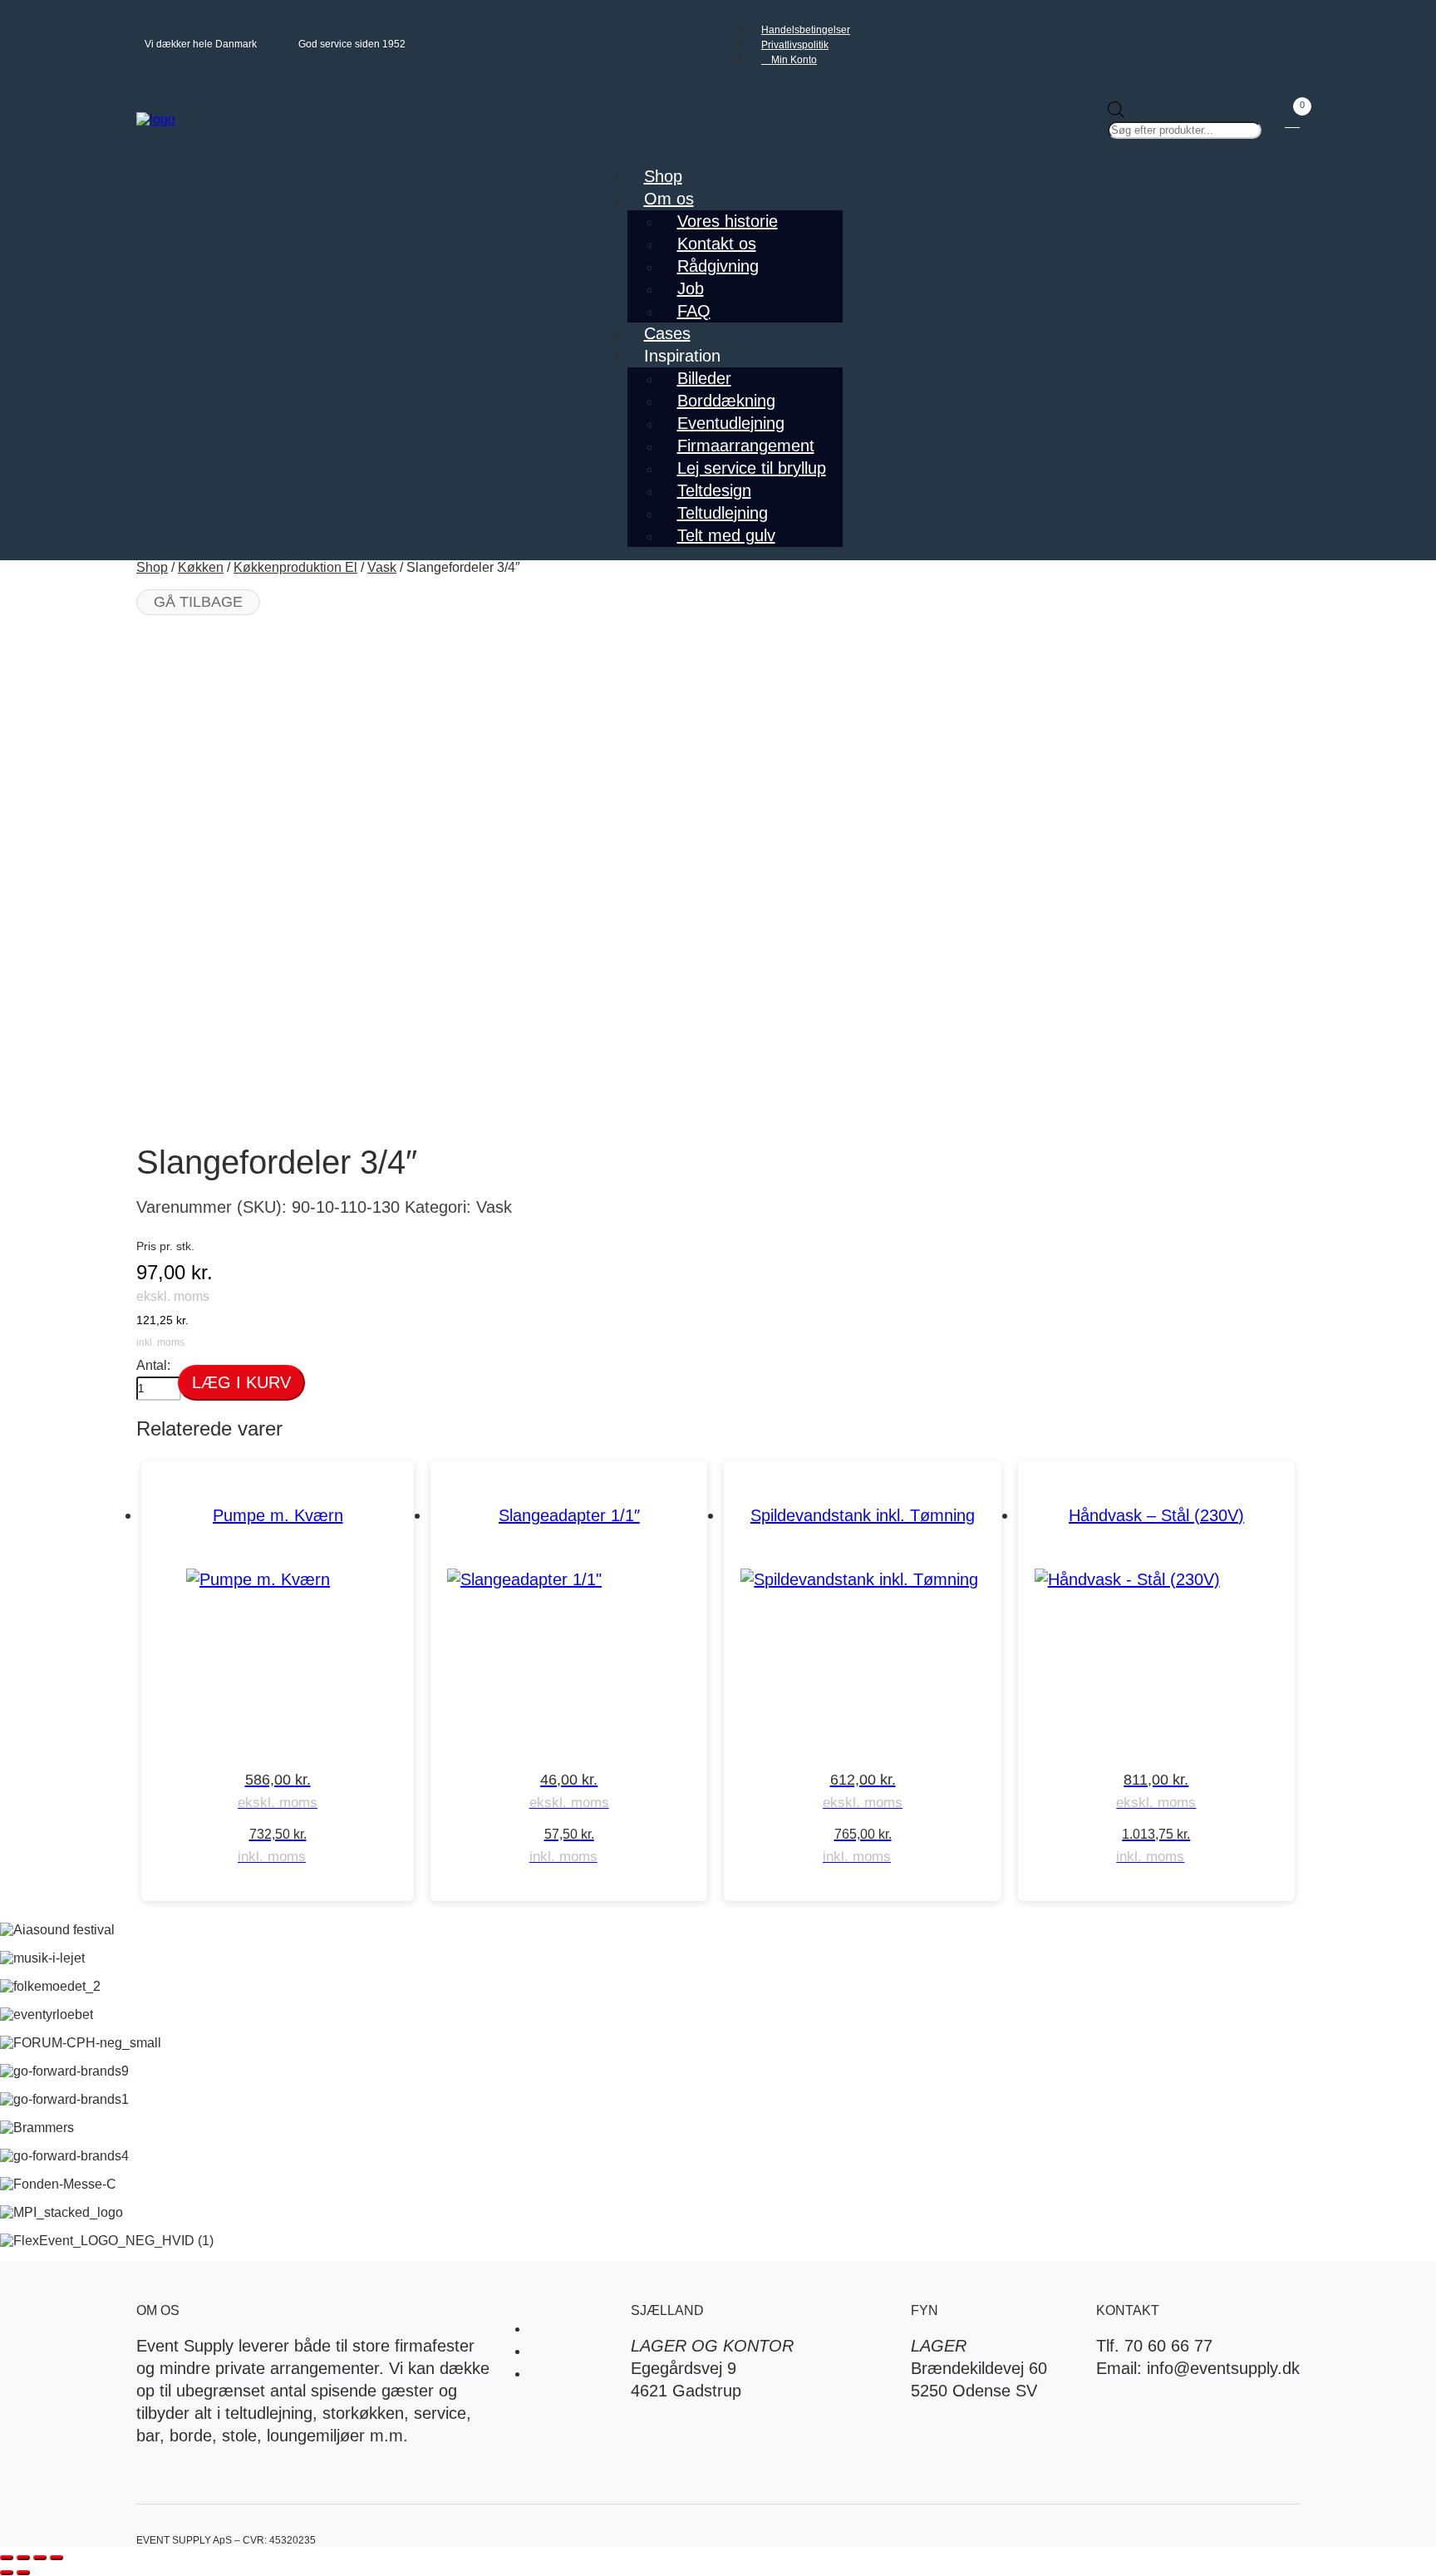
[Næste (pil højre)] (23, 2573)
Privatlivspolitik (795, 45)
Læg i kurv (241, 1382)
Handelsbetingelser (806, 30)
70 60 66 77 (1168, 2346)
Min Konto (793, 60)
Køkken (201, 567)
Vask (382, 567)
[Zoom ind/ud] (7, 2558)
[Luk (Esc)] (57, 2558)
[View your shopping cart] (1292, 120)
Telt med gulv (726, 535)
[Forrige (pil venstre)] (7, 2573)
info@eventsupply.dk (1223, 2368)
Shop (152, 567)
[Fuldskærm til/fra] (23, 2558)
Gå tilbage (198, 602)
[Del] (40, 2558)
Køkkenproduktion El (295, 567)
